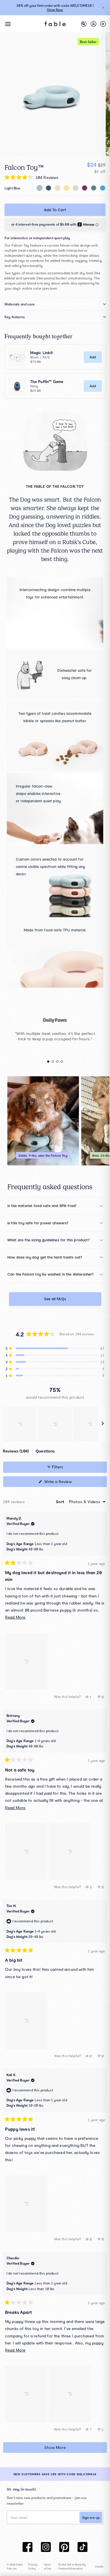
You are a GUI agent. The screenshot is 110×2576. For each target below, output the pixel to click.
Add (93, 357)
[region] (55, 1424)
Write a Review (65, 1483)
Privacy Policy (33, 2567)
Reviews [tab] (16, 1452)
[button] (55, 1348)
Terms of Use (48, 2567)
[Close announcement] (103, 8)
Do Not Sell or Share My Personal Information (72, 2567)
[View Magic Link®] (17, 357)
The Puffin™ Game (47, 382)
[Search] (84, 24)
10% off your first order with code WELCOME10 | (55, 8)
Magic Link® (42, 353)
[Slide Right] (93, 1275)
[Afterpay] (55, 224)
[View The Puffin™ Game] (17, 386)
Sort (61, 1502)
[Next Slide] (103, 1424)
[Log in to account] (93, 24)
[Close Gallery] (44, 266)
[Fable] (55, 24)
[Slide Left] (18, 1275)
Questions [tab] (45, 1452)
